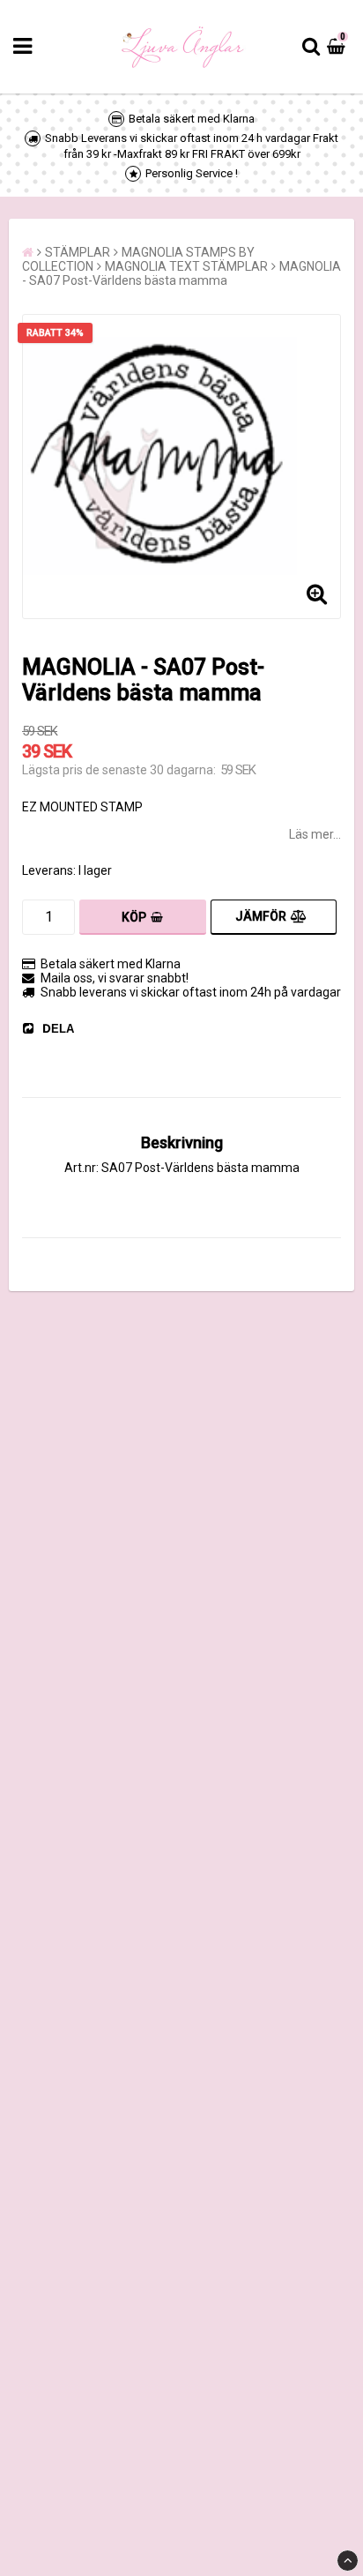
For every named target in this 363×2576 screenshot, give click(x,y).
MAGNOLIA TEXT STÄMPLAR (186, 266)
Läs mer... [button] (315, 834)
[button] (338, 47)
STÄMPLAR (78, 252)
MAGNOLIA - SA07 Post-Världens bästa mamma (181, 273)
